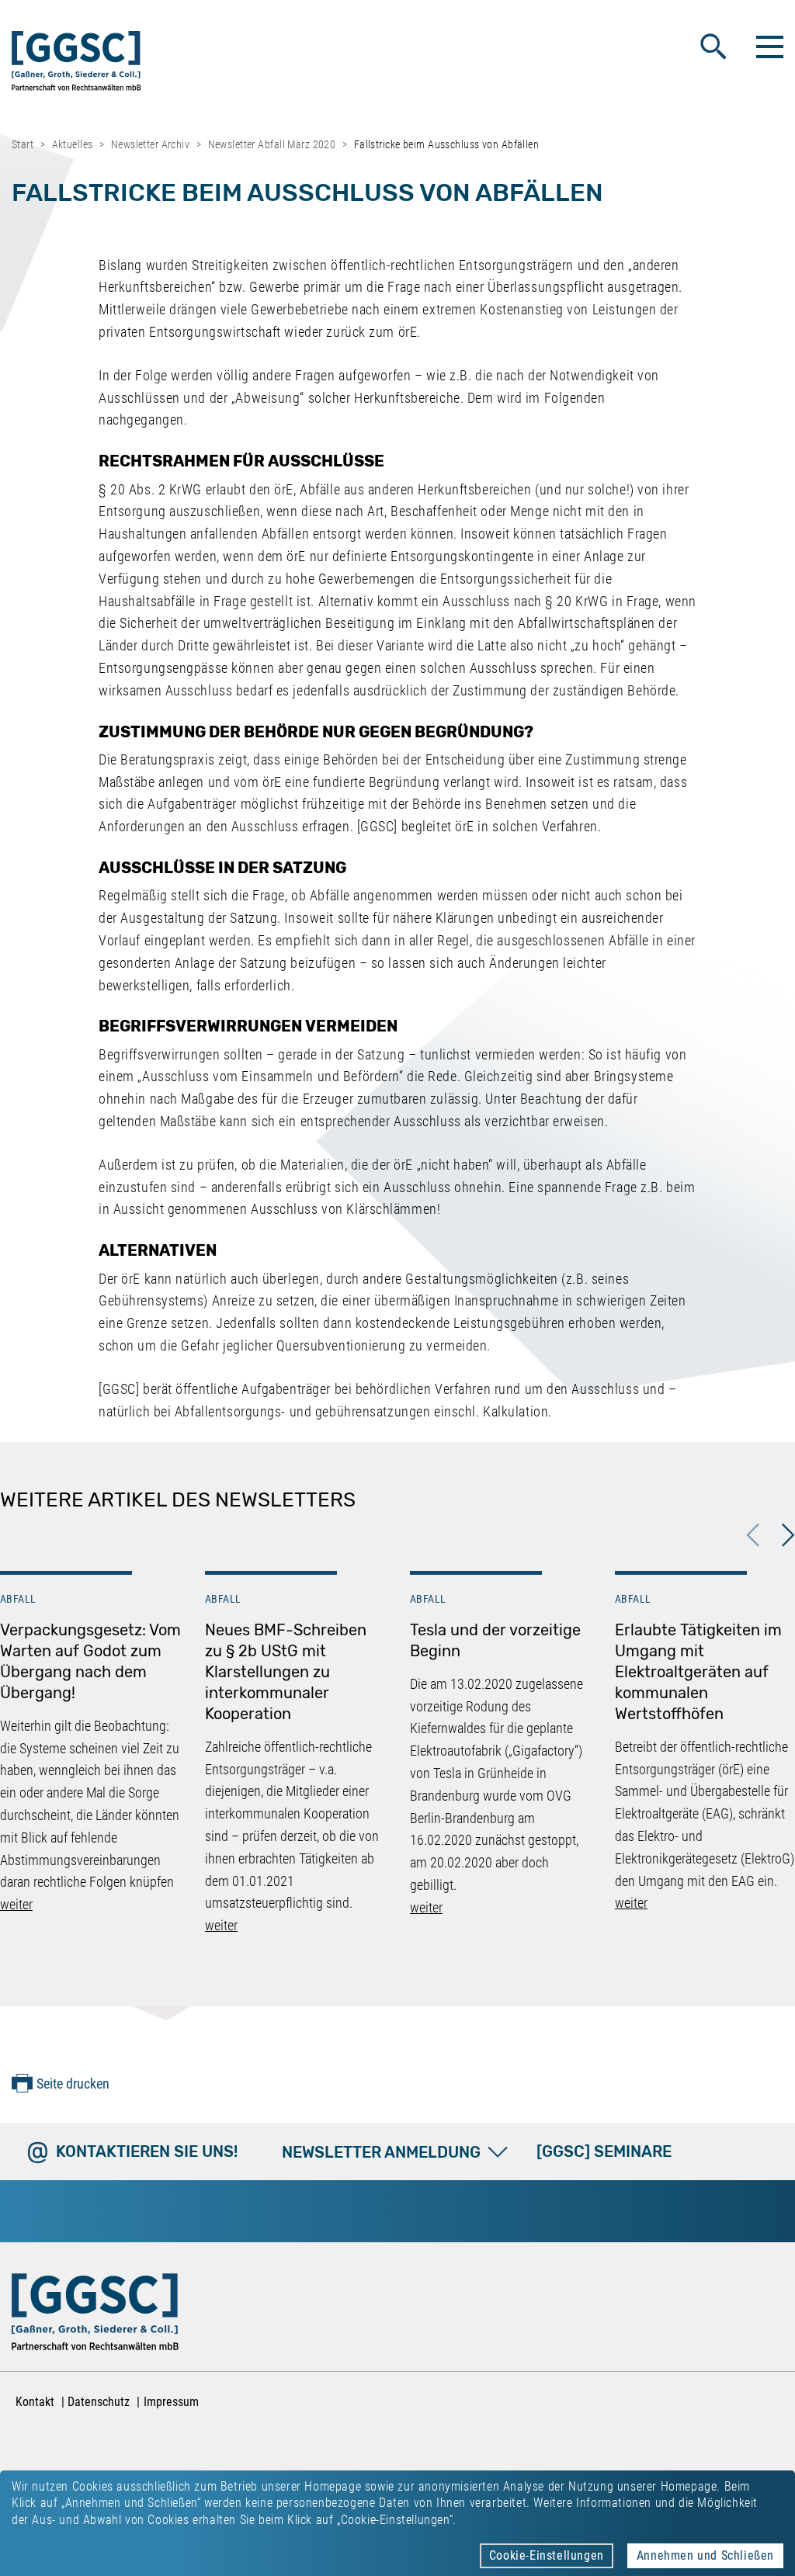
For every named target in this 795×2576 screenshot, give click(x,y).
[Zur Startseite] (76, 64)
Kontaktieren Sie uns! (147, 2151)
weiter (16, 1904)
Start (23, 144)
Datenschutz (99, 2402)
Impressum (171, 2402)
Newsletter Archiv (150, 144)
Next (788, 1535)
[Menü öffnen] (768, 47)
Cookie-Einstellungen (547, 2555)
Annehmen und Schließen (705, 2555)
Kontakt (35, 2402)
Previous (753, 1535)
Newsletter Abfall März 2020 (272, 144)
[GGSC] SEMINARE (604, 2151)
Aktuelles (73, 144)
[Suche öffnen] (713, 47)
